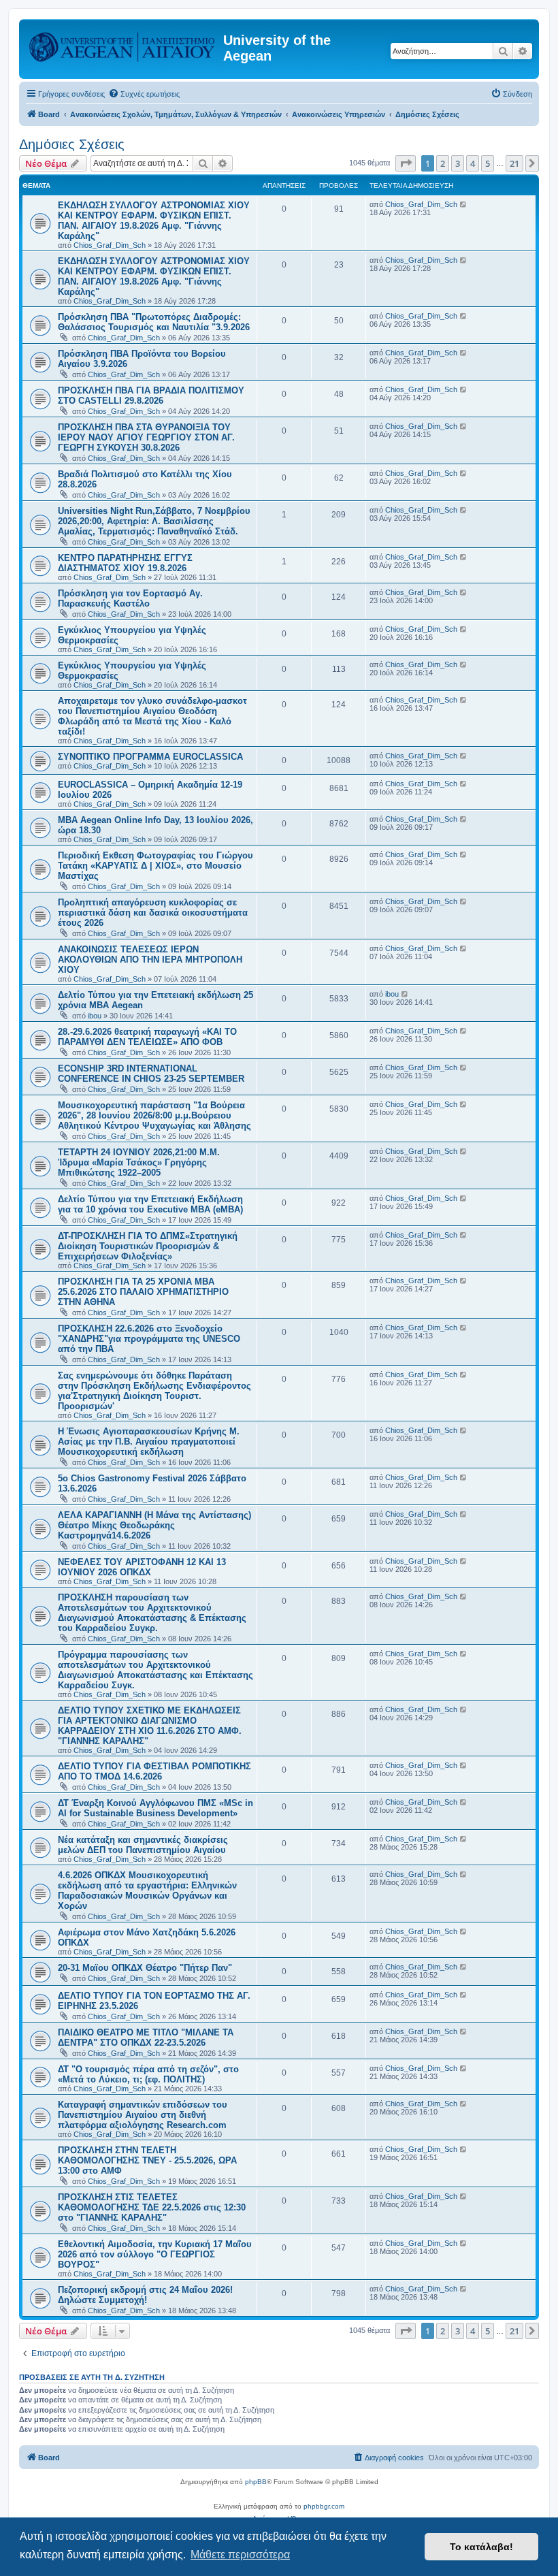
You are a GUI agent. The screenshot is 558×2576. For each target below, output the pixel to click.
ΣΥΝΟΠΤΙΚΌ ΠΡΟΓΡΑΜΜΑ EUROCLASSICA (150, 757)
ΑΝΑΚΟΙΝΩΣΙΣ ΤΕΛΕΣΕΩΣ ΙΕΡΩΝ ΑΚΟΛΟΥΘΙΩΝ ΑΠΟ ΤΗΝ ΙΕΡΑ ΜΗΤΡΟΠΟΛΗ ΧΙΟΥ (150, 960)
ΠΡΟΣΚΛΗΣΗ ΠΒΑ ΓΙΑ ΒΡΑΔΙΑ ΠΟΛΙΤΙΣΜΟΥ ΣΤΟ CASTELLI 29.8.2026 (151, 396)
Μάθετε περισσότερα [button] (240, 2555)
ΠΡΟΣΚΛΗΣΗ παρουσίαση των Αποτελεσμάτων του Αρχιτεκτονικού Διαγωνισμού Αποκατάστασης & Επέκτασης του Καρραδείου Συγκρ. (152, 1613)
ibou (95, 1016)
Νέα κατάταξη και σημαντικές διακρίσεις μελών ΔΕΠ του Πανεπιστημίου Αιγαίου (143, 1845)
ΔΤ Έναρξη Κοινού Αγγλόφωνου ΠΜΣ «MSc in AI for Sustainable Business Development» (155, 1808)
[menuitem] (144, 94)
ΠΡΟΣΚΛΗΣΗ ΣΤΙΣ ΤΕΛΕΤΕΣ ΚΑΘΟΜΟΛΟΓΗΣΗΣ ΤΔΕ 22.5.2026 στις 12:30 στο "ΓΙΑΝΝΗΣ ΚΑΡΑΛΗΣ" (152, 2207)
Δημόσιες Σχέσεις (72, 144)
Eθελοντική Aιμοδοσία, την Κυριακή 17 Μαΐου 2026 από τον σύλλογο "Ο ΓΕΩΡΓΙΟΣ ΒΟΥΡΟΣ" (155, 2254)
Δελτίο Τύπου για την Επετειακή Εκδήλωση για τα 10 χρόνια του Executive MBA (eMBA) (150, 1204)
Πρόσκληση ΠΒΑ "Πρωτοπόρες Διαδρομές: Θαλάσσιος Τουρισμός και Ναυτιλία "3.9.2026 (154, 322)
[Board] (123, 44)
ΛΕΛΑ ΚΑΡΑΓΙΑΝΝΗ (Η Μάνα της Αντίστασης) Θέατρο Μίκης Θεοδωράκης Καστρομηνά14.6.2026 (154, 1525)
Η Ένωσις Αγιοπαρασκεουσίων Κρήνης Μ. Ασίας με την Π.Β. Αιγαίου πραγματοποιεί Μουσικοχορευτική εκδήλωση (149, 1442)
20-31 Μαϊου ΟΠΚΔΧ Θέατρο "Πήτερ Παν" (145, 1968)
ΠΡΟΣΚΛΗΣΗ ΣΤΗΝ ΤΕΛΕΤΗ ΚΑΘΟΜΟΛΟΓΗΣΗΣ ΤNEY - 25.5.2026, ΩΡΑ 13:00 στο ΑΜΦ (147, 2160)
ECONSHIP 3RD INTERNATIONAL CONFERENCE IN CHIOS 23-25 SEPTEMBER (151, 1074)
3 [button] (458, 163)
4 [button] (473, 163)
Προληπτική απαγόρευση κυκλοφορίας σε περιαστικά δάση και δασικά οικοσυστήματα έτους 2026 (153, 913)
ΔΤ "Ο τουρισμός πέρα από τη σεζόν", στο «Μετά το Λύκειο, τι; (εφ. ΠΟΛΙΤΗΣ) (148, 2074)
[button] (406, 163)
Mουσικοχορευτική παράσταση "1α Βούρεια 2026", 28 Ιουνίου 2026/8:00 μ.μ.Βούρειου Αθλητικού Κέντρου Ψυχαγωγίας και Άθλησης (154, 1115)
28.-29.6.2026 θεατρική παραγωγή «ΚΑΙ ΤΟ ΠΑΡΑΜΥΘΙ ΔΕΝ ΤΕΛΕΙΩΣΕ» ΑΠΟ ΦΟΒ (147, 1037)
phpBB (256, 2482)
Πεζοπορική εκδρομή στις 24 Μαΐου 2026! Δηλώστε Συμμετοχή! (145, 2295)
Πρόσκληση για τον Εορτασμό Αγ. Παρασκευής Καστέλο (130, 598)
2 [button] (443, 163)
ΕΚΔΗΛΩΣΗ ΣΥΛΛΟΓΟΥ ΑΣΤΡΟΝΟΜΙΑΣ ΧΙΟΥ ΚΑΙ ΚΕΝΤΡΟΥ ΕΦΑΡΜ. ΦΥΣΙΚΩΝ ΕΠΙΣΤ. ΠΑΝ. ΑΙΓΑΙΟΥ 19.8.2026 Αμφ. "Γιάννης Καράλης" (154, 221)
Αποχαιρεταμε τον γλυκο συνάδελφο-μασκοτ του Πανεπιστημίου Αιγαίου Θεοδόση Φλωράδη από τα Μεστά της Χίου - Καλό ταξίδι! (152, 716)
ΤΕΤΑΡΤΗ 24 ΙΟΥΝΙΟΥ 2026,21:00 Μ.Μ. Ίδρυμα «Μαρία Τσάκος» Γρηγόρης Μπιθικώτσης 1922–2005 (139, 1162)
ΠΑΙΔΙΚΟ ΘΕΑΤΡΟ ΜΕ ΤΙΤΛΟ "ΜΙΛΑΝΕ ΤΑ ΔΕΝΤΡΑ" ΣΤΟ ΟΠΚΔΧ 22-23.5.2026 (146, 2038)
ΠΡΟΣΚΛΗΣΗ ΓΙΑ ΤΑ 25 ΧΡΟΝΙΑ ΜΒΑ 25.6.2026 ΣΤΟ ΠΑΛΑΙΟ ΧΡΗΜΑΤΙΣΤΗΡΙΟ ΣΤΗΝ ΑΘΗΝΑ (143, 1292)
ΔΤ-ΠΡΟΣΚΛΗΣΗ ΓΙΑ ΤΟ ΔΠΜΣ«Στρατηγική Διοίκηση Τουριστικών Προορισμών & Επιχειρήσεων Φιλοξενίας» (148, 1246)
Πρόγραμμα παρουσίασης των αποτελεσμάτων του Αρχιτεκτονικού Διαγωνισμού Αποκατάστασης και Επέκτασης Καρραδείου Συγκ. (155, 1670)
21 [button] (514, 163)
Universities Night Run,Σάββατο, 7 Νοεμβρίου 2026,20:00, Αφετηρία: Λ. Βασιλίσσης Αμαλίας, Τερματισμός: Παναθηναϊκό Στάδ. (154, 521)
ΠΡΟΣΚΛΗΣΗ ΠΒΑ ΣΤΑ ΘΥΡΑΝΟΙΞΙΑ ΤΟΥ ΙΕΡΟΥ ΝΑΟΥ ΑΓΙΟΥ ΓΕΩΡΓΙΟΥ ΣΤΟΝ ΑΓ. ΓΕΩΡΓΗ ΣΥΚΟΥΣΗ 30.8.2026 (146, 437)
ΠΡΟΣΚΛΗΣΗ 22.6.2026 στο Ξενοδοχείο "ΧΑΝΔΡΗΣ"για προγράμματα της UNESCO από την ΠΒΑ (149, 1339)
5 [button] (488, 163)
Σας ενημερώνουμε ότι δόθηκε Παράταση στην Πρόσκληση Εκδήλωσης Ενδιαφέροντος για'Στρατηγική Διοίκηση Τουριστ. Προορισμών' (154, 1391)
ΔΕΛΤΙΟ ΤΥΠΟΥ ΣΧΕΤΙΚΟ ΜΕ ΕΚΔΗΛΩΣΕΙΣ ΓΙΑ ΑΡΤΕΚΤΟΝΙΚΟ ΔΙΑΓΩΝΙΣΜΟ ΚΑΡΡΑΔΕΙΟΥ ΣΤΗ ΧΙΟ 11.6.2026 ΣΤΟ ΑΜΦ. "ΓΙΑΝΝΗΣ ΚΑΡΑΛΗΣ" (150, 1726)
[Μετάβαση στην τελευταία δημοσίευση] (464, 204)
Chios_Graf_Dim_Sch (110, 245)
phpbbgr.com (324, 2506)
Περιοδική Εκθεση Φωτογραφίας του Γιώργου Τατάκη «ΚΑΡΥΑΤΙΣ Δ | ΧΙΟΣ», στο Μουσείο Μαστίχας (155, 866)
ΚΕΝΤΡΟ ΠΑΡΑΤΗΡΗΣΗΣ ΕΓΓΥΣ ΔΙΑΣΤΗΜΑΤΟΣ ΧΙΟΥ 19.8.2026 (125, 563)
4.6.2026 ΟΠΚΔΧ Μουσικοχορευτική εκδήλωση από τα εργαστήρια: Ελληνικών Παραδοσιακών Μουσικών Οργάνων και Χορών (147, 1890)
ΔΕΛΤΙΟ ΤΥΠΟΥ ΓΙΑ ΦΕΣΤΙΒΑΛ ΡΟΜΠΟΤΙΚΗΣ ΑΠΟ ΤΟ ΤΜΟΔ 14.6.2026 (154, 1771)
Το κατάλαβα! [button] (481, 2547)
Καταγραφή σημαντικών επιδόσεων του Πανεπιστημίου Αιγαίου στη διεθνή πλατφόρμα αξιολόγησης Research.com (143, 2115)
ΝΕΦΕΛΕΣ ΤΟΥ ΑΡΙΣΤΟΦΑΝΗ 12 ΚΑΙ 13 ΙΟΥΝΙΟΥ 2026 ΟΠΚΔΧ (142, 1567)
